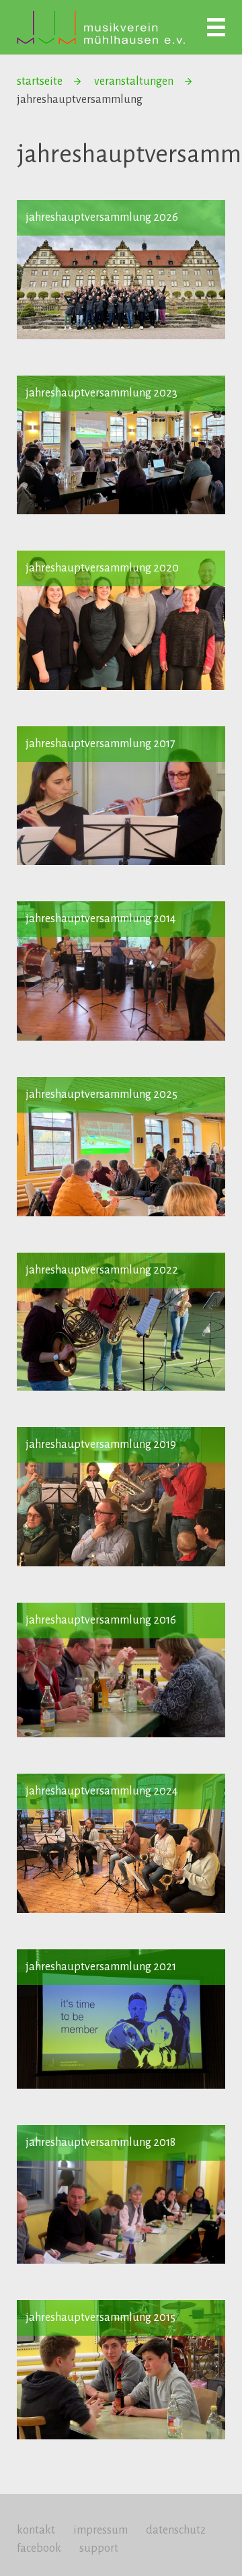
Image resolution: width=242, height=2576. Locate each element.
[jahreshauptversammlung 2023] (121, 445)
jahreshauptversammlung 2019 (101, 1444)
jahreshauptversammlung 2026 (102, 217)
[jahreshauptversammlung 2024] (121, 1843)
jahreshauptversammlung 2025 (102, 1094)
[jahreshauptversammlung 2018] (121, 2195)
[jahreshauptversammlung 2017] (121, 796)
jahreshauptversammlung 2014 (100, 919)
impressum (100, 2530)
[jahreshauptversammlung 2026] (121, 270)
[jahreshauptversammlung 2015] (121, 2370)
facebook (39, 2548)
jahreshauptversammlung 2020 (102, 568)
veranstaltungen (134, 81)
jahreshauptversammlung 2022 (102, 1270)
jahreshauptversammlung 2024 (102, 1791)
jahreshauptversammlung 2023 (102, 393)
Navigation (216, 27)
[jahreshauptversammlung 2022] (121, 1322)
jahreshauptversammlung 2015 (100, 2318)
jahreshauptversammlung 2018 (100, 2143)
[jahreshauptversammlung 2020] (121, 620)
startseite (40, 81)
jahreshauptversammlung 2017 (100, 744)
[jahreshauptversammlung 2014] (121, 971)
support (99, 2548)
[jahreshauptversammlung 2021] (121, 2019)
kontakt (36, 2530)
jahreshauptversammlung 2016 (101, 1620)
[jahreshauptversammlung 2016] (121, 1670)
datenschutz (176, 2530)
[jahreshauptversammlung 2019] (121, 1497)
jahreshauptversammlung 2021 (101, 1967)
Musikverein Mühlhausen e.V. (101, 27)
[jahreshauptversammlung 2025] (121, 1147)
